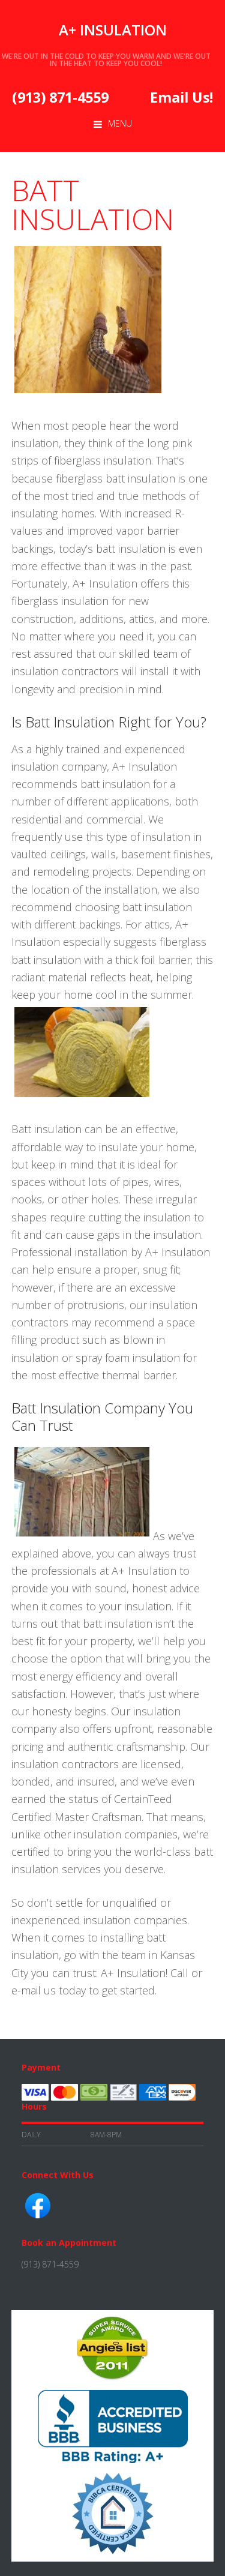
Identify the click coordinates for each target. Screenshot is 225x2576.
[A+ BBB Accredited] (113, 2462)
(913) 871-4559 (60, 97)
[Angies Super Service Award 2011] (112, 2380)
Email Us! (181, 97)
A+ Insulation (113, 30)
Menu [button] (120, 123)
